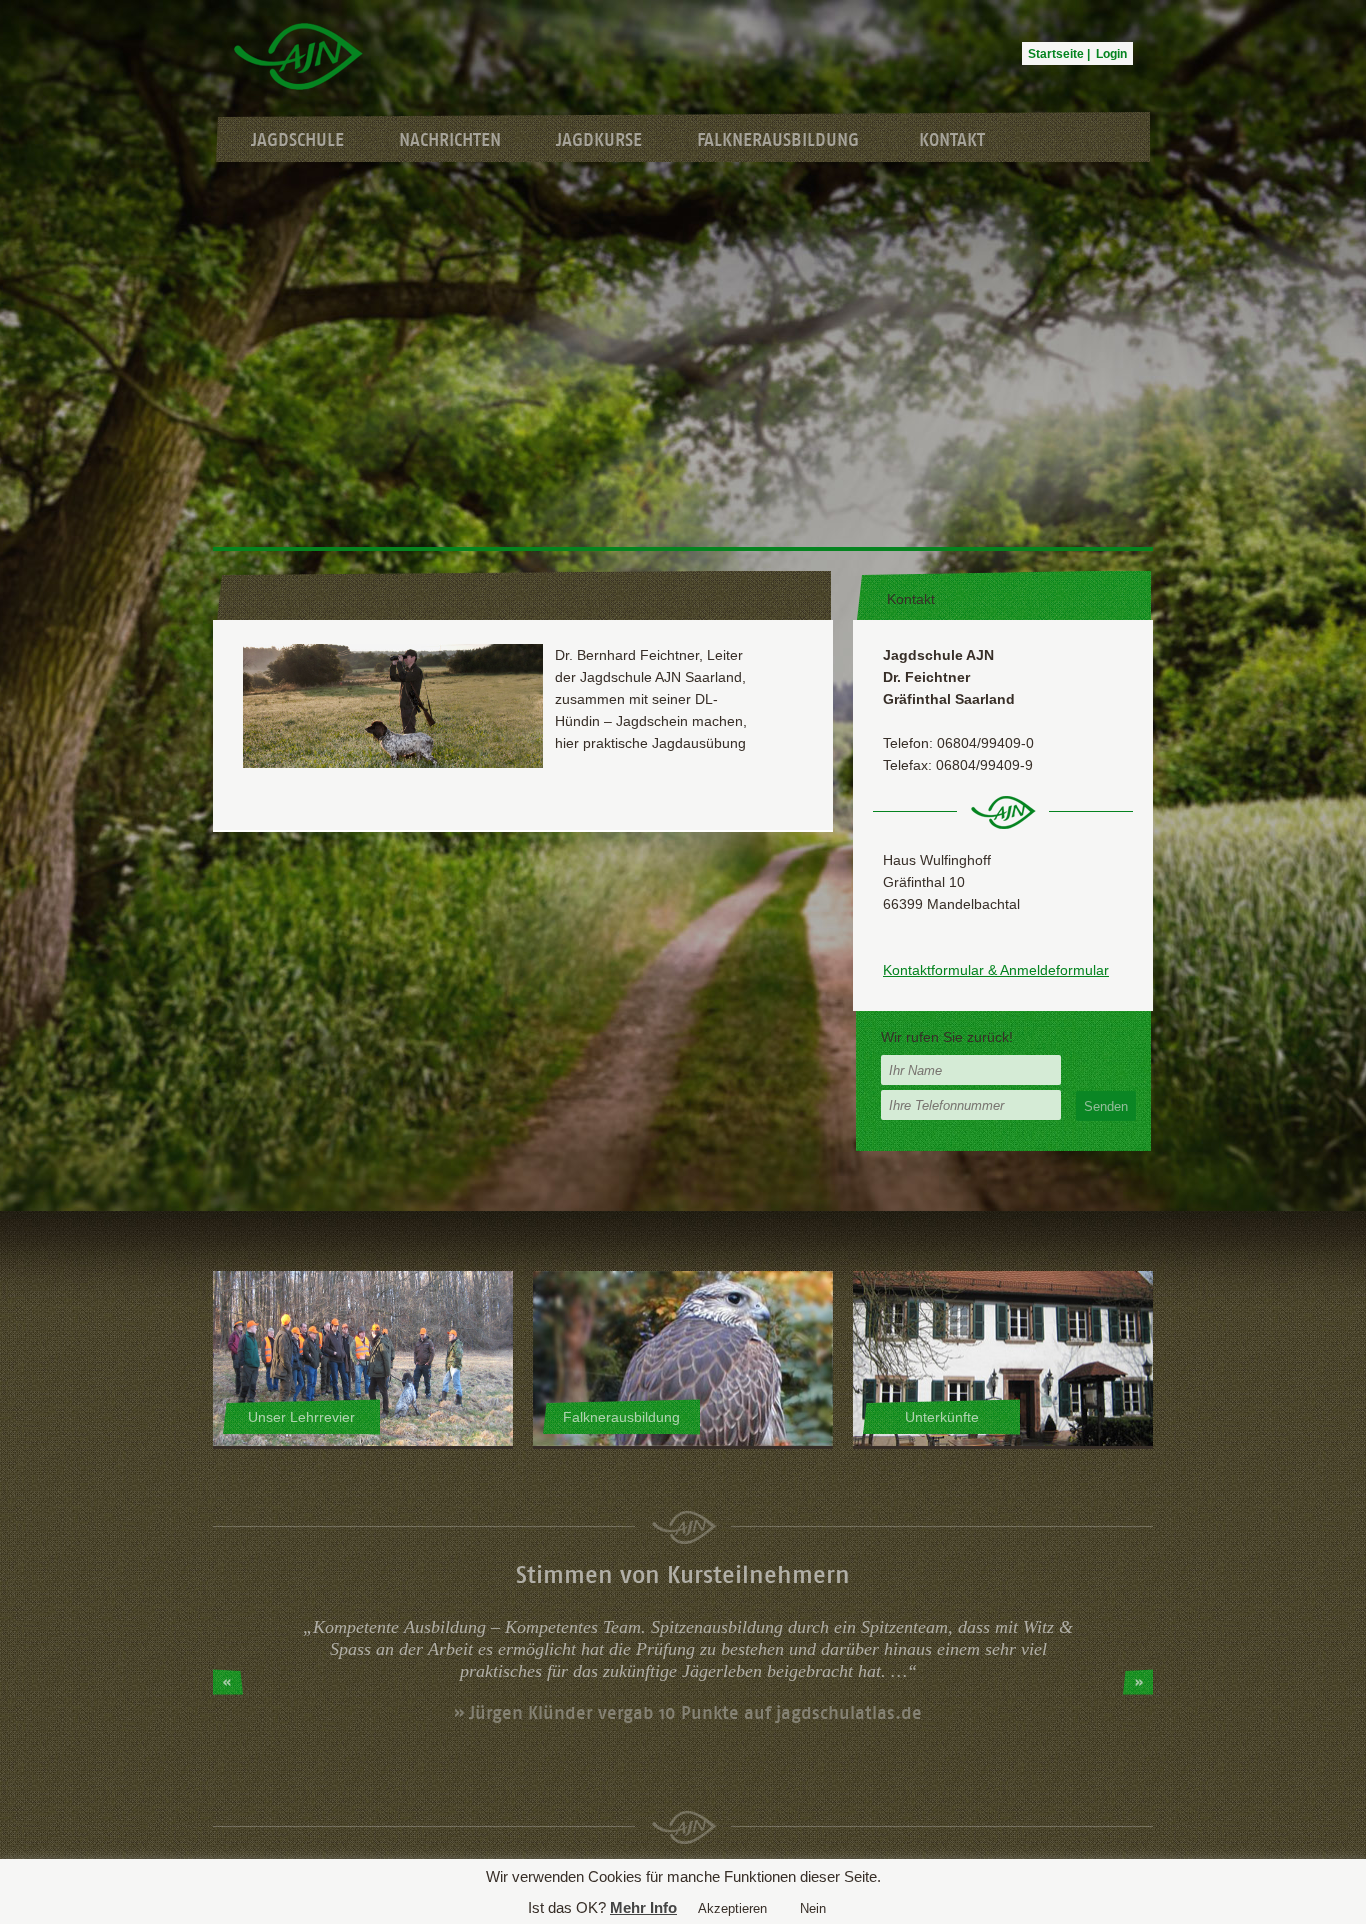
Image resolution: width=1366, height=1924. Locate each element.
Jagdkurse (599, 140)
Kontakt (952, 140)
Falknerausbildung (778, 140)
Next (1138, 1682)
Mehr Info (643, 1907)
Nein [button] (813, 1908)
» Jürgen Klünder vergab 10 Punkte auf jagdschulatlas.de (688, 1713)
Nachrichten (450, 140)
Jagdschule (297, 140)
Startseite (1056, 54)
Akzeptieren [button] (732, 1908)
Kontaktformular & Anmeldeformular (996, 970)
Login (1111, 54)
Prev (228, 1682)
